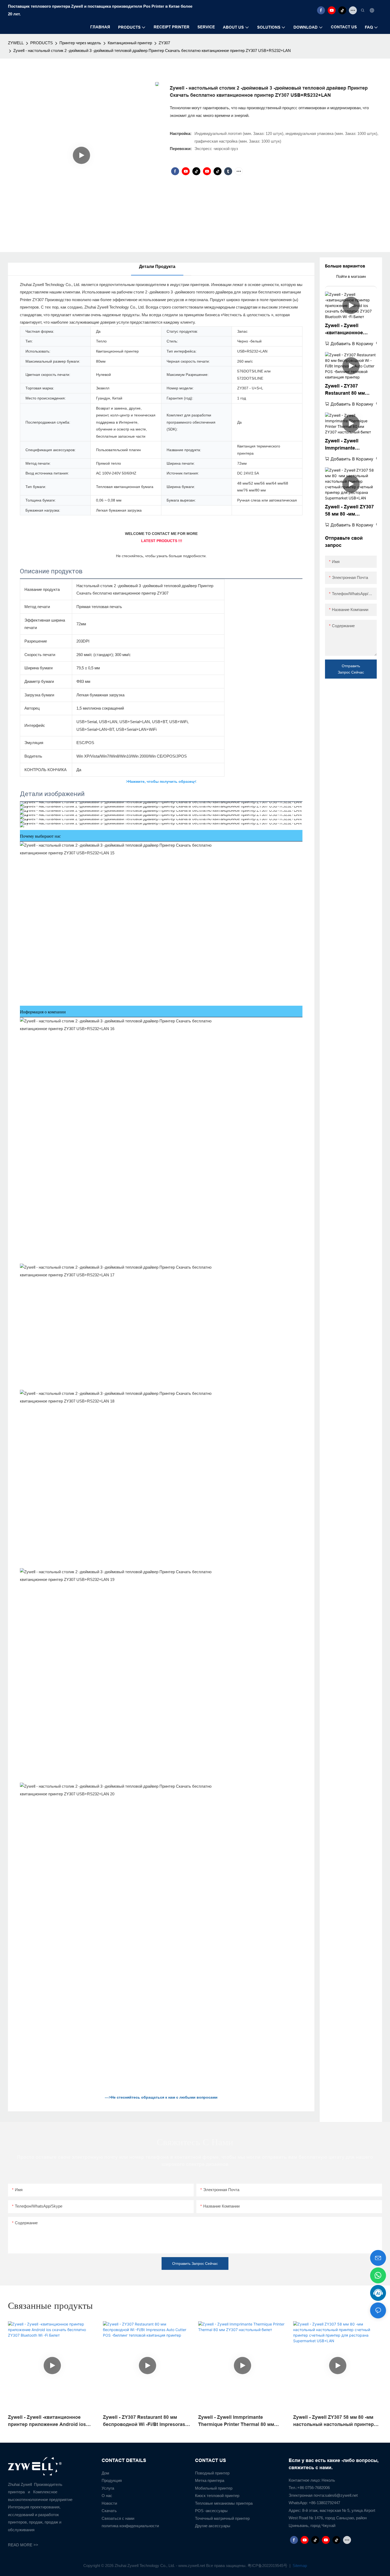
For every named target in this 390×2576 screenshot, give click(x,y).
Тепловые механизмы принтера (224, 2503)
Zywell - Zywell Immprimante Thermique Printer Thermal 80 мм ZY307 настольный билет (349, 445)
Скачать (109, 2511)
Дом (105, 2473)
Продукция (112, 2480)
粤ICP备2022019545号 (268, 2566)
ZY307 (164, 43)
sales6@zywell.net (341, 2495)
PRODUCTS (42, 43)
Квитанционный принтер (130, 43)
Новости (109, 2503)
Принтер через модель (80, 43)
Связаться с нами (118, 2518)
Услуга (108, 2488)
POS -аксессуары (211, 2511)
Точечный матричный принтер (222, 2518)
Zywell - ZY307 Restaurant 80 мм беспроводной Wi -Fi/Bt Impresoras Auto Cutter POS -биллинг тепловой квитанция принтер (350, 390)
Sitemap (299, 2566)
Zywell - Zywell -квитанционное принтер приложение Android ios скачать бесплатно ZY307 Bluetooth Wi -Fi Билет (350, 330)
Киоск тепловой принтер (217, 2496)
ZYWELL (16, 43)
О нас (107, 2496)
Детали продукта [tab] (157, 267)
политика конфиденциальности (130, 2526)
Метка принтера (210, 2480)
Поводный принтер (212, 2473)
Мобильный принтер (214, 2488)
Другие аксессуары (213, 2526)
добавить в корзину (352, 344)
